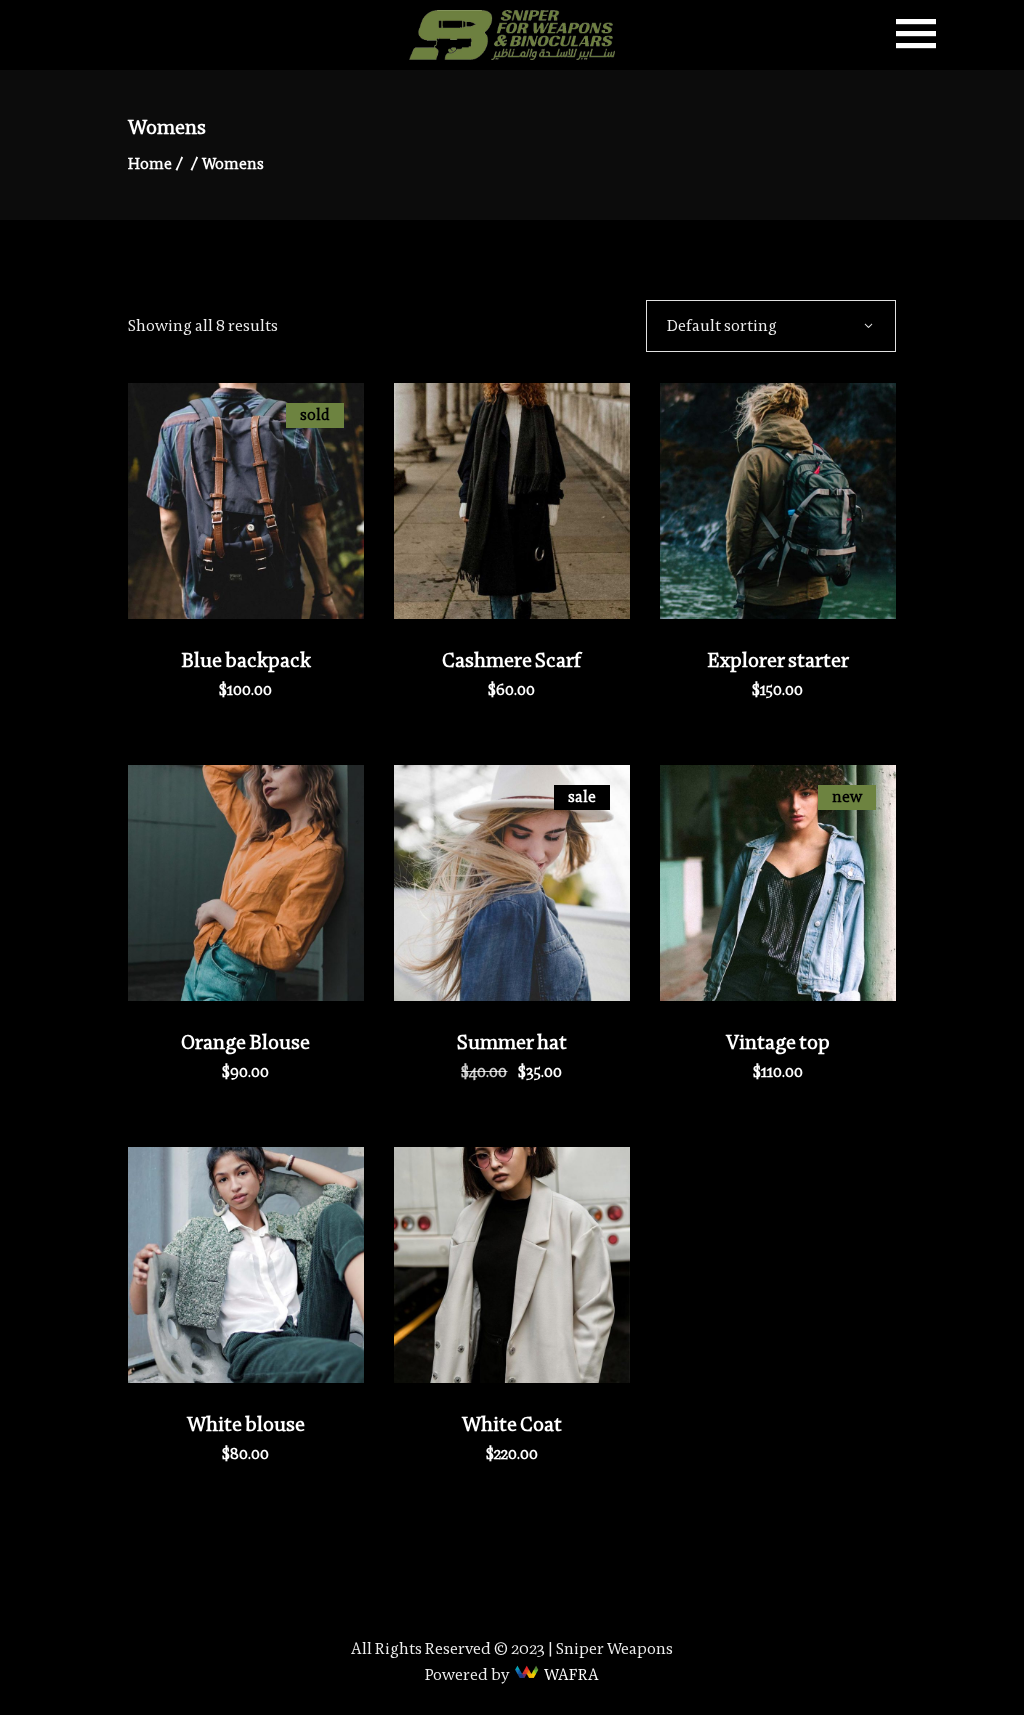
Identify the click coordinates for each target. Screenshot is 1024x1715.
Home (150, 163)
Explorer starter (778, 660)
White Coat (512, 1424)
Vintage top (778, 1042)
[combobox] (771, 325)
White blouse (246, 1424)
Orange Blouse (245, 1042)
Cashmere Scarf (511, 660)
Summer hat (512, 1042)
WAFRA (571, 1674)
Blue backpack (246, 660)
